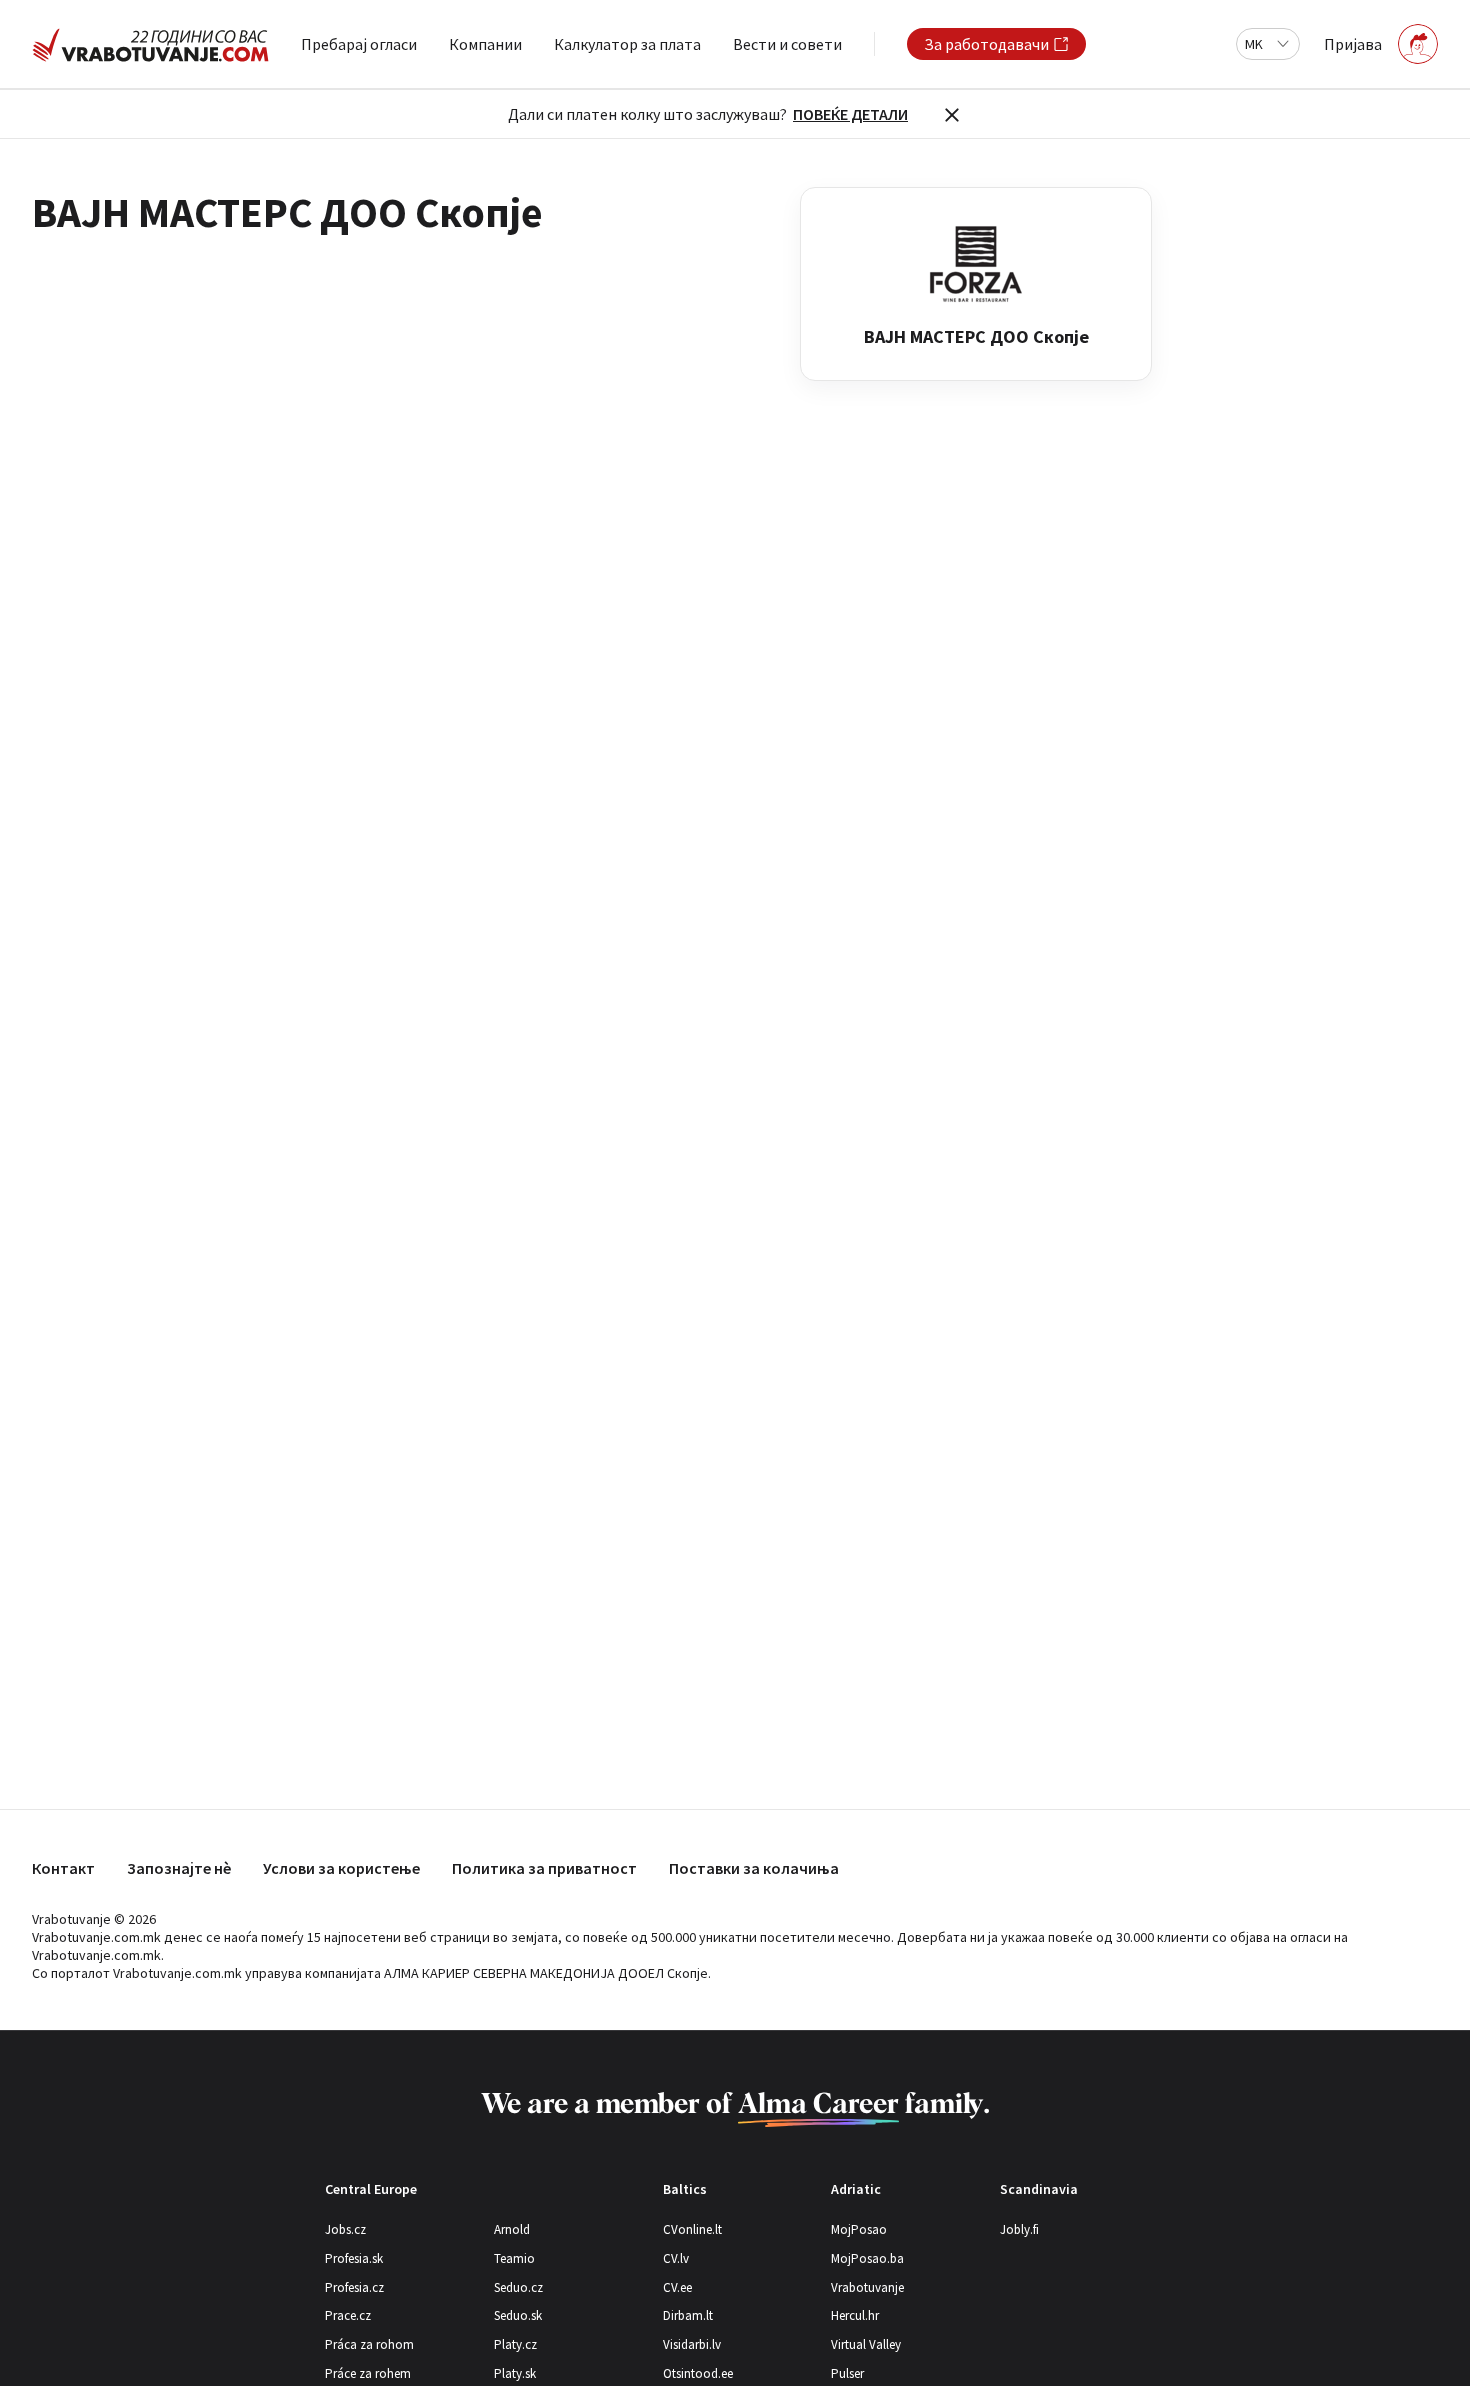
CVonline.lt (692, 2229)
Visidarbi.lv (692, 2344)
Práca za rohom (369, 2344)
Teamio (514, 2258)
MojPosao (859, 2229)
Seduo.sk (518, 2315)
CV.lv (676, 2258)
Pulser (847, 2373)
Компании (485, 44)
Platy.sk (515, 2373)
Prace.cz (348, 2315)
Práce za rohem (368, 2373)
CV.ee (677, 2287)
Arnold (512, 2229)
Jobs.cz (345, 2229)
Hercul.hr (855, 2315)
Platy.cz (515, 2344)
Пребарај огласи (359, 44)
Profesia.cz (354, 2287)
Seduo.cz (518, 2287)
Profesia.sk (354, 2258)
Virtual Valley (866, 2344)
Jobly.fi (1019, 2229)
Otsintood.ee (698, 2373)
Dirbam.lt (688, 2315)
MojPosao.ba (867, 2258)
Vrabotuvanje (867, 2287)
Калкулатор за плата (627, 44)
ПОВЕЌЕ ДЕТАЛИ (850, 114)
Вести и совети (787, 44)
